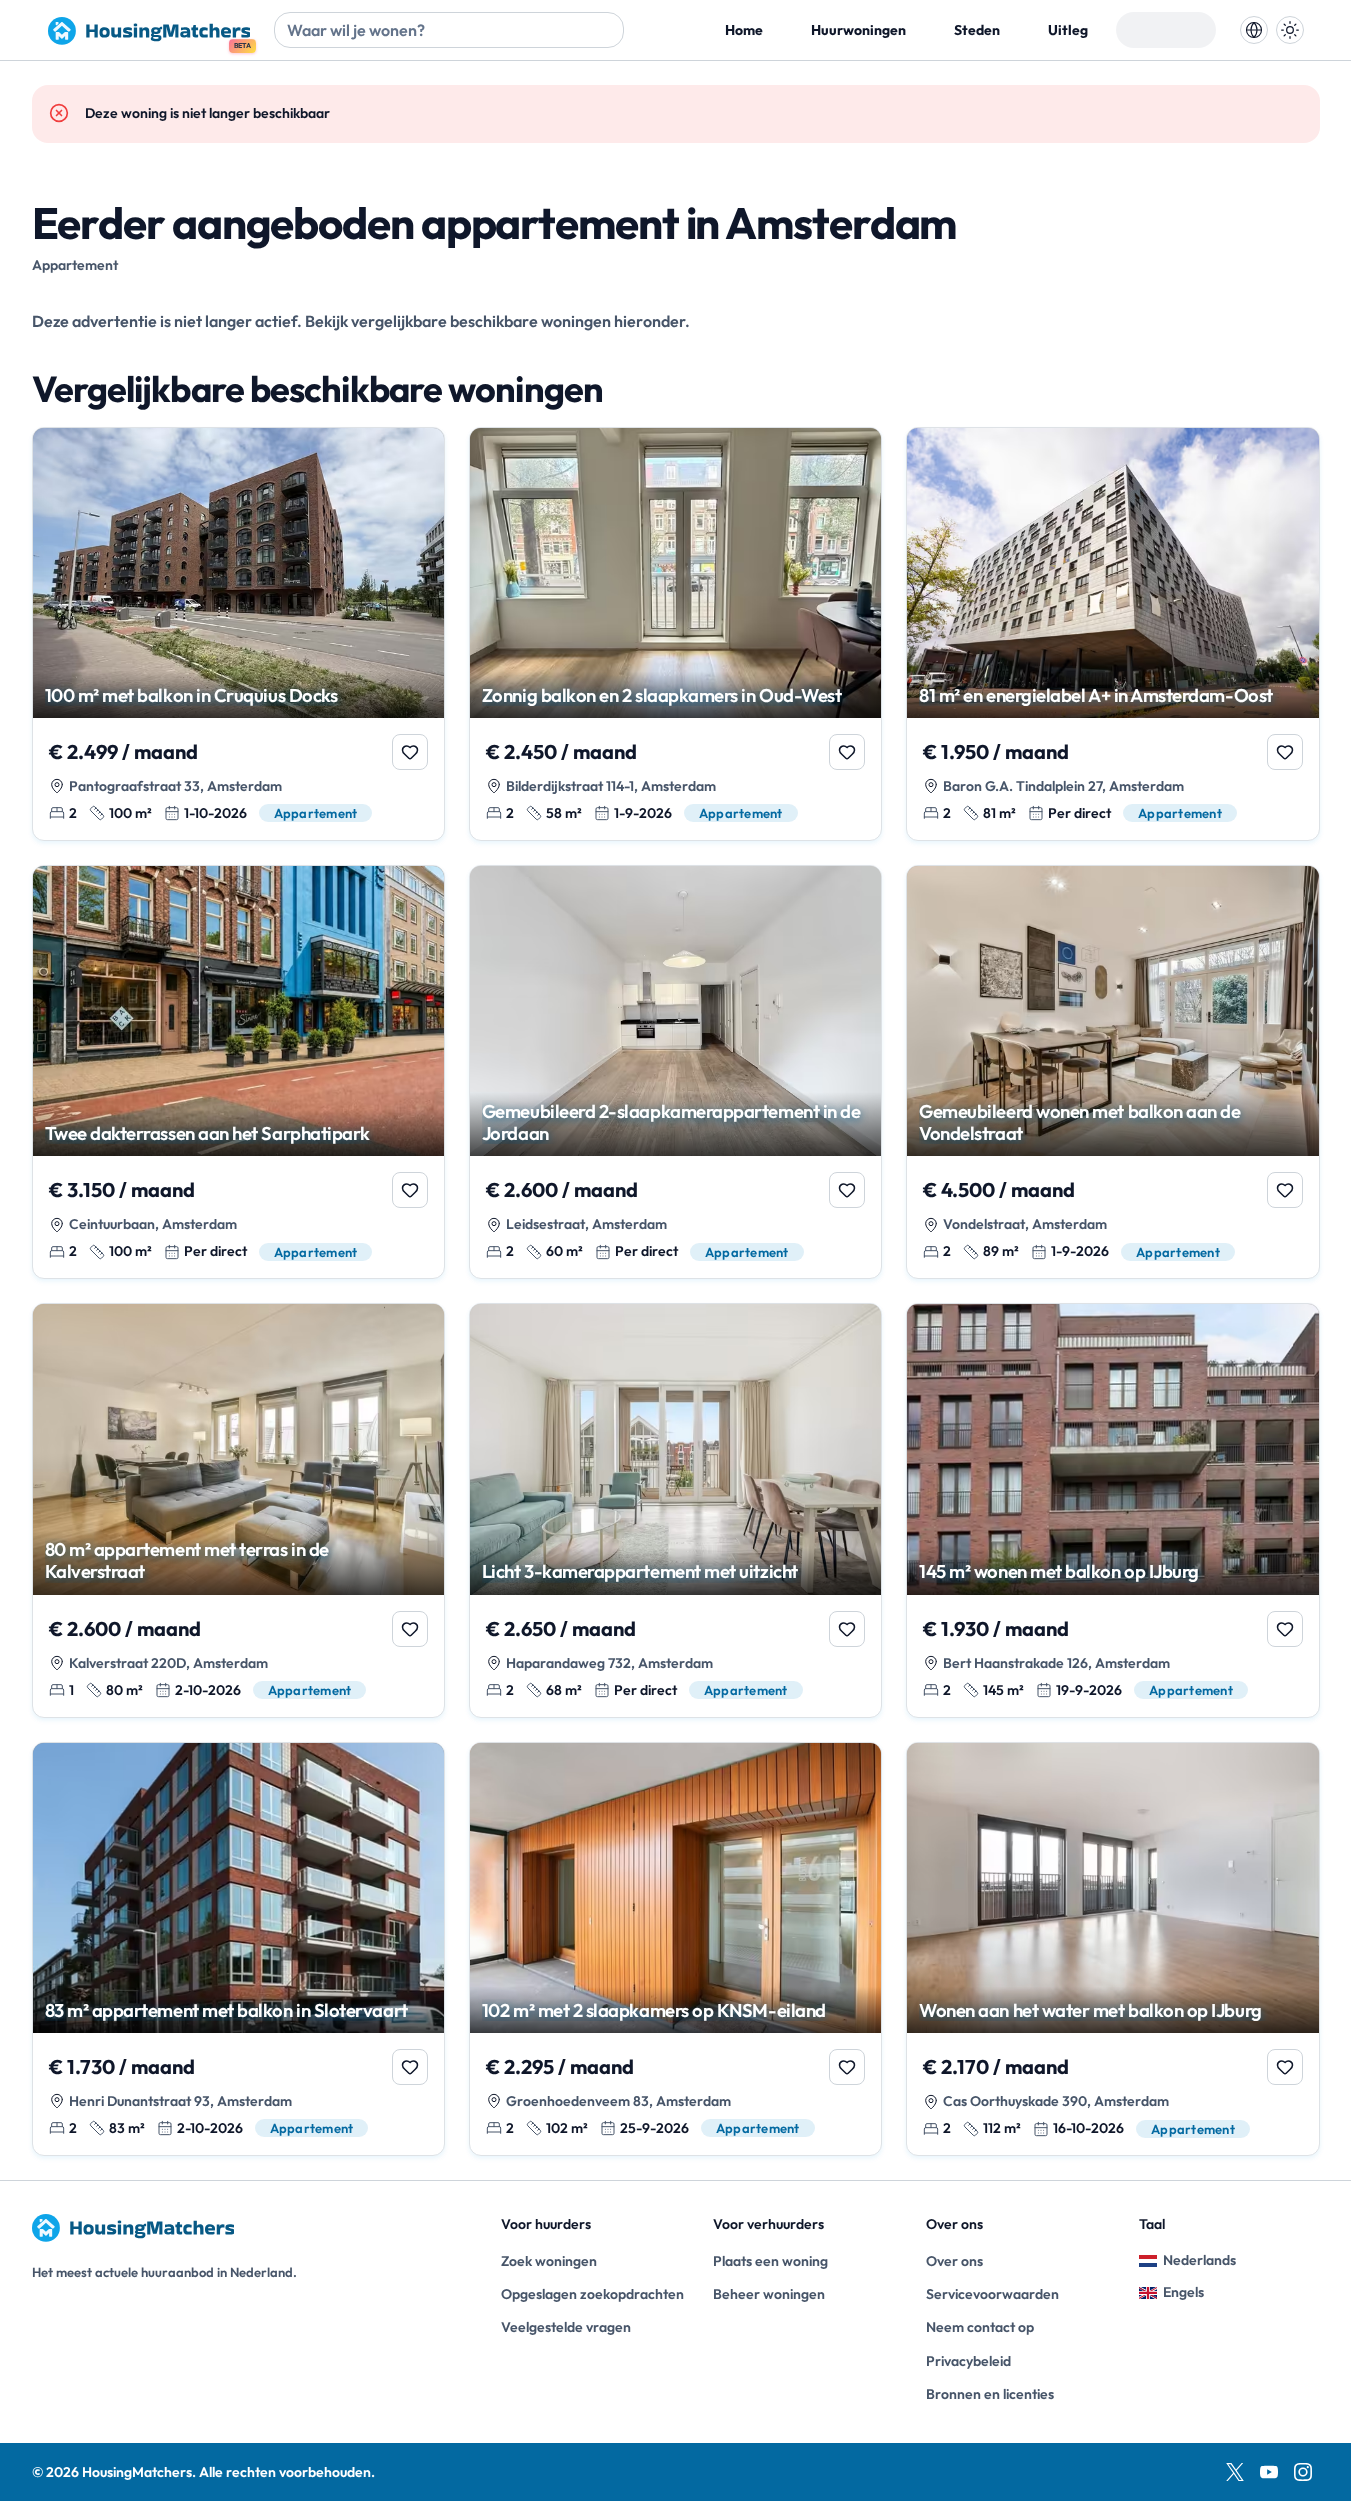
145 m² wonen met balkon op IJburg (1059, 1571)
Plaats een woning (770, 2261)
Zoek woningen (549, 2261)
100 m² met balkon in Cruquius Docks (191, 695)
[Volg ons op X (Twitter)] (1235, 2472)
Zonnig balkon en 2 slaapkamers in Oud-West (662, 695)
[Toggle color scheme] (1290, 30)
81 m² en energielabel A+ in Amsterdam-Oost (1096, 695)
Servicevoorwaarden (992, 2294)
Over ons (954, 2261)
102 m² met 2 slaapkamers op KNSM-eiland (654, 2010)
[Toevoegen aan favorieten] (410, 752)
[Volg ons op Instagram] (1303, 2472)
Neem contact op (980, 2327)
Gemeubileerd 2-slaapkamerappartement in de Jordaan (671, 1122)
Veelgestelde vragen (566, 2327)
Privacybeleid (968, 2361)
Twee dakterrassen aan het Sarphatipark (207, 1133)
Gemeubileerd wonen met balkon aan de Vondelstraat (1079, 1122)
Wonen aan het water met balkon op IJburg (1090, 2010)
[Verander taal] (1254, 30)
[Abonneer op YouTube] (1269, 2472)
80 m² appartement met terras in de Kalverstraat (187, 1560)
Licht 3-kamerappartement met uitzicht (640, 1571)
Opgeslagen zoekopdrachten (591, 2294)
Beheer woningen (769, 2294)
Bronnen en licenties (990, 2394)
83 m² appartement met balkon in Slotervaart (226, 2010)
